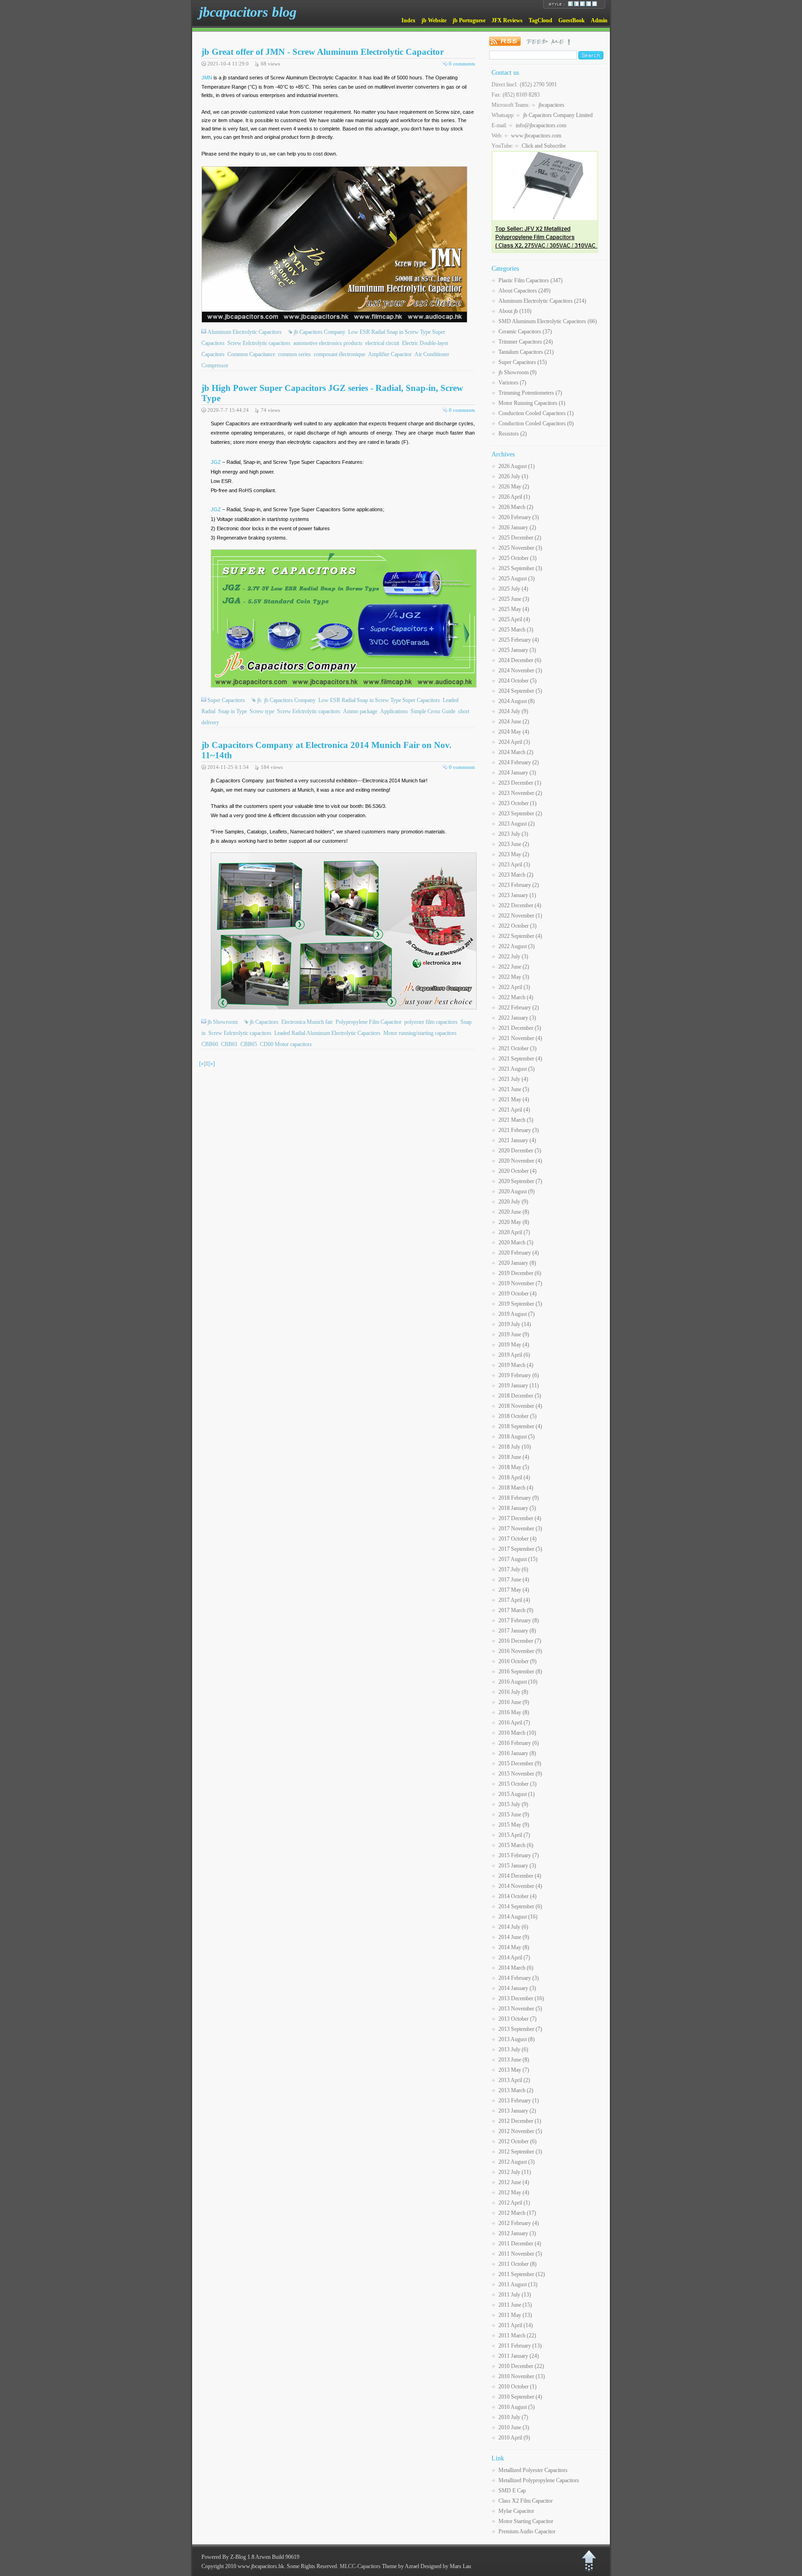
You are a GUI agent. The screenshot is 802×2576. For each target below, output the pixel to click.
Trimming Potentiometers (530, 393)
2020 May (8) (514, 1222)
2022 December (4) (520, 905)
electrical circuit (382, 343)
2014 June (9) (514, 1937)
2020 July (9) (513, 1202)
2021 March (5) (516, 1120)
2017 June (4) (514, 1580)
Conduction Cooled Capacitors (536, 413)
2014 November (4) (520, 1886)
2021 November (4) (520, 1038)
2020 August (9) (517, 1191)
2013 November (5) (520, 2009)
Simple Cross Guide (433, 711)
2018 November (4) (520, 1406)
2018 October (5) (517, 1416)
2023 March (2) (516, 875)
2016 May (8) (514, 1712)
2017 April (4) (514, 1600)
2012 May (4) (514, 2192)
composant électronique (340, 354)
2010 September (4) (520, 2397)
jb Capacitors (264, 1022)
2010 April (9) (514, 2438)
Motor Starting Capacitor (526, 2521)
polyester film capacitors (431, 1022)
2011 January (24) (519, 2356)
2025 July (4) (513, 589)
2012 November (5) (520, 2131)
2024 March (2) (516, 752)
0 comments (462, 64)
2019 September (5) (520, 1304)
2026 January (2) (517, 527)
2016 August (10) (518, 1682)
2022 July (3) (513, 956)
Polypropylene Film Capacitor (369, 1022)
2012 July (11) (515, 2172)
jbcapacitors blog (248, 12)
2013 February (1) (519, 2101)
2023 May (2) (514, 854)
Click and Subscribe (544, 146)
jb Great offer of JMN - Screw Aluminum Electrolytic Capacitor (323, 52)
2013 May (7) (514, 2070)
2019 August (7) (517, 1314)
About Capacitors (524, 291)
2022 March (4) (516, 997)
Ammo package (360, 711)
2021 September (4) (520, 1059)
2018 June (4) (514, 1457)
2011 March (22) (517, 2335)
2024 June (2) (514, 722)
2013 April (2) (514, 2080)
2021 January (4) (517, 1140)
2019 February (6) (519, 1375)
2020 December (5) (520, 1151)
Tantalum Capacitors (526, 352)
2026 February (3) (519, 517)
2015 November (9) (520, 1774)
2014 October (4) (517, 1896)
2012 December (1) (520, 2121)
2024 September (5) (520, 691)
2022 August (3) (517, 946)
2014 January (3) (517, 1988)
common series (294, 354)
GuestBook (572, 20)
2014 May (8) (514, 1947)
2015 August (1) (517, 1794)
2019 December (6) (520, 1273)
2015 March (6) (516, 1845)
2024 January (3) (517, 773)
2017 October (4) (517, 1539)
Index (408, 20)
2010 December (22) (521, 2366)
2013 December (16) (521, 1998)
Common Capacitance (251, 354)
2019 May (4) (514, 1345)
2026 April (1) (514, 497)
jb (259, 700)
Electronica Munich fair (307, 1022)
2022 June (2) (514, 967)
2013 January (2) (517, 2111)
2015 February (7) (519, 1855)
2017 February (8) (519, 1620)
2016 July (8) (513, 1692)
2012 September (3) (520, 2152)
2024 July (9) (513, 711)
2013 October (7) (517, 2019)
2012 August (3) (517, 2162)
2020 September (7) (520, 1181)
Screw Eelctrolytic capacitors (259, 343)
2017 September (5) (520, 1549)
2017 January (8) (517, 1631)
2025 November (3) (520, 548)
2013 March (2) (516, 2090)
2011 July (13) (515, 2295)
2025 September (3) (520, 568)
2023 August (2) (517, 824)
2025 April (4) (514, 619)
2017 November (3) (520, 1529)
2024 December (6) (520, 660)
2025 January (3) (517, 650)
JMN (207, 78)
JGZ (216, 462)
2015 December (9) (520, 1763)
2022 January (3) (517, 1018)
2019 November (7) (520, 1283)
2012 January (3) (517, 2233)
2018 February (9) (519, 1498)
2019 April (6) (514, 1355)
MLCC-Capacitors (360, 2566)
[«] (202, 1064)
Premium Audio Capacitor (527, 2531)
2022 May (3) (514, 977)
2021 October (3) (517, 1048)
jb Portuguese (469, 20)
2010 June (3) (514, 2427)
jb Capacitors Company (320, 332)
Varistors (512, 383)
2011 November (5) (520, 2254)
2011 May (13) (515, 2315)
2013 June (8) (514, 2060)
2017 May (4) (514, 1590)
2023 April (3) (514, 865)
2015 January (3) (517, 1866)
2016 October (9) (517, 1661)
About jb (515, 311)
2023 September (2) (520, 813)
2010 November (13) (522, 2376)
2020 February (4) (519, 1253)
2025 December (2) (520, 538)
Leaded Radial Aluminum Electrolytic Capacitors (327, 1033)
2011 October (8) (517, 2264)
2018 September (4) (520, 1426)
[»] (212, 1064)
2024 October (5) (517, 681)
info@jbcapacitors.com (541, 125)
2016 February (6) (519, 1743)
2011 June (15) (515, 2305)
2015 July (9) (513, 1804)
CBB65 (249, 1044)
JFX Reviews (507, 20)
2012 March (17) (517, 2213)
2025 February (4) (519, 640)
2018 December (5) (520, 1396)
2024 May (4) (514, 732)
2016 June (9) (514, 1702)
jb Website (434, 20)
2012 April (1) (514, 2203)
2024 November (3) (520, 670)
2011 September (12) (522, 2274)
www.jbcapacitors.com (536, 136)
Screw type (262, 711)
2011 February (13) (520, 2346)
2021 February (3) (519, 1130)
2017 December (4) (520, 1518)
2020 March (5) (516, 1242)
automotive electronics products (328, 343)
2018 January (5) (517, 1508)
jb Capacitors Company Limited (558, 115)
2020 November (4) (520, 1161)
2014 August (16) (518, 1917)
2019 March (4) (516, 1365)
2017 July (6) (513, 1569)
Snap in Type (233, 711)
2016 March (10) (517, 1733)
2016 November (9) (520, 1651)
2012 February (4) (519, 2223)
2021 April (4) (514, 1110)
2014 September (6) (520, 1906)
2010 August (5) (517, 2407)
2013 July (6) (513, 2049)
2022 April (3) (514, 987)
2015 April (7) (514, 1835)
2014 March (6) (516, 1968)
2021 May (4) (514, 1099)
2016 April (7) (514, 1723)
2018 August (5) (517, 1437)
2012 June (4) (514, 2182)
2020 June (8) (514, 1212)
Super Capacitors (226, 700)
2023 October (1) (517, 803)
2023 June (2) (514, 844)
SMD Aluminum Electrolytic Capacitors (548, 321)
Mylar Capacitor (516, 2511)
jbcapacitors (551, 105)
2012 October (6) (517, 2141)
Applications (394, 711)
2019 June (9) (514, 1334)
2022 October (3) (517, 926)
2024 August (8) (517, 701)
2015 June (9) (514, 1815)
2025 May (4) (514, 609)
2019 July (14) (515, 1324)
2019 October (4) (517, 1294)
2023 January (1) (517, 895)
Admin (599, 20)
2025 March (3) (516, 630)
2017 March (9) (516, 1610)
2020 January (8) (517, 1263)
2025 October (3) (517, 558)
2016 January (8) (517, 1753)
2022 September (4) (520, 936)
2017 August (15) (518, 1559)
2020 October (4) (517, 1171)
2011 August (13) (518, 2284)
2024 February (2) (519, 762)
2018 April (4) (514, 1477)
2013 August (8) (517, 2039)
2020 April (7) (514, 1232)
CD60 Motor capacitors (286, 1044)
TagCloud (540, 20)
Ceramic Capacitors (525, 332)
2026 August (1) (517, 466)
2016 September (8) (520, 1672)
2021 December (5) (520, 1028)
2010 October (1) (517, 2387)
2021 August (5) (517, 1069)
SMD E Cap (512, 2491)
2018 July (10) (515, 1447)
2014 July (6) (513, 1927)
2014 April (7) (514, 1958)
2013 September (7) (520, 2029)
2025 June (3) (514, 599)
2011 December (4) (520, 2244)
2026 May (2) (514, 487)
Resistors (513, 434)
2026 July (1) (513, 476)
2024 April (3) (514, 742)
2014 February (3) (519, 1978)
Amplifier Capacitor (390, 354)
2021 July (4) (513, 1079)
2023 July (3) (513, 834)
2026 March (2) (516, 507)
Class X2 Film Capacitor (526, 2501)
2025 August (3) (517, 579)
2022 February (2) (519, 1008)
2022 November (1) (520, 916)
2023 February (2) (519, 885)
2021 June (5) (514, 1089)
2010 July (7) (513, 2417)
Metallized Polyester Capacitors (533, 2470)
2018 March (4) (516, 1488)
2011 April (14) (516, 2325)
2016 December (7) (520, 1641)
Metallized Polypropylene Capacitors (539, 2480)
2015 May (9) (514, 1825)
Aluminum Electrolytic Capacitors (245, 332)
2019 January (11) (519, 1386)
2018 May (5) (514, 1467)
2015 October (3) (517, 1784)
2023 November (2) (520, 793)
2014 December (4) (520, 1876)
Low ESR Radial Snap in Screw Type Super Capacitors (379, 700)
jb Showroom (223, 1022)
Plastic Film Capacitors (530, 280)
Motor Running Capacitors (532, 403)
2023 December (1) (520, 783)
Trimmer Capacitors (526, 342)
